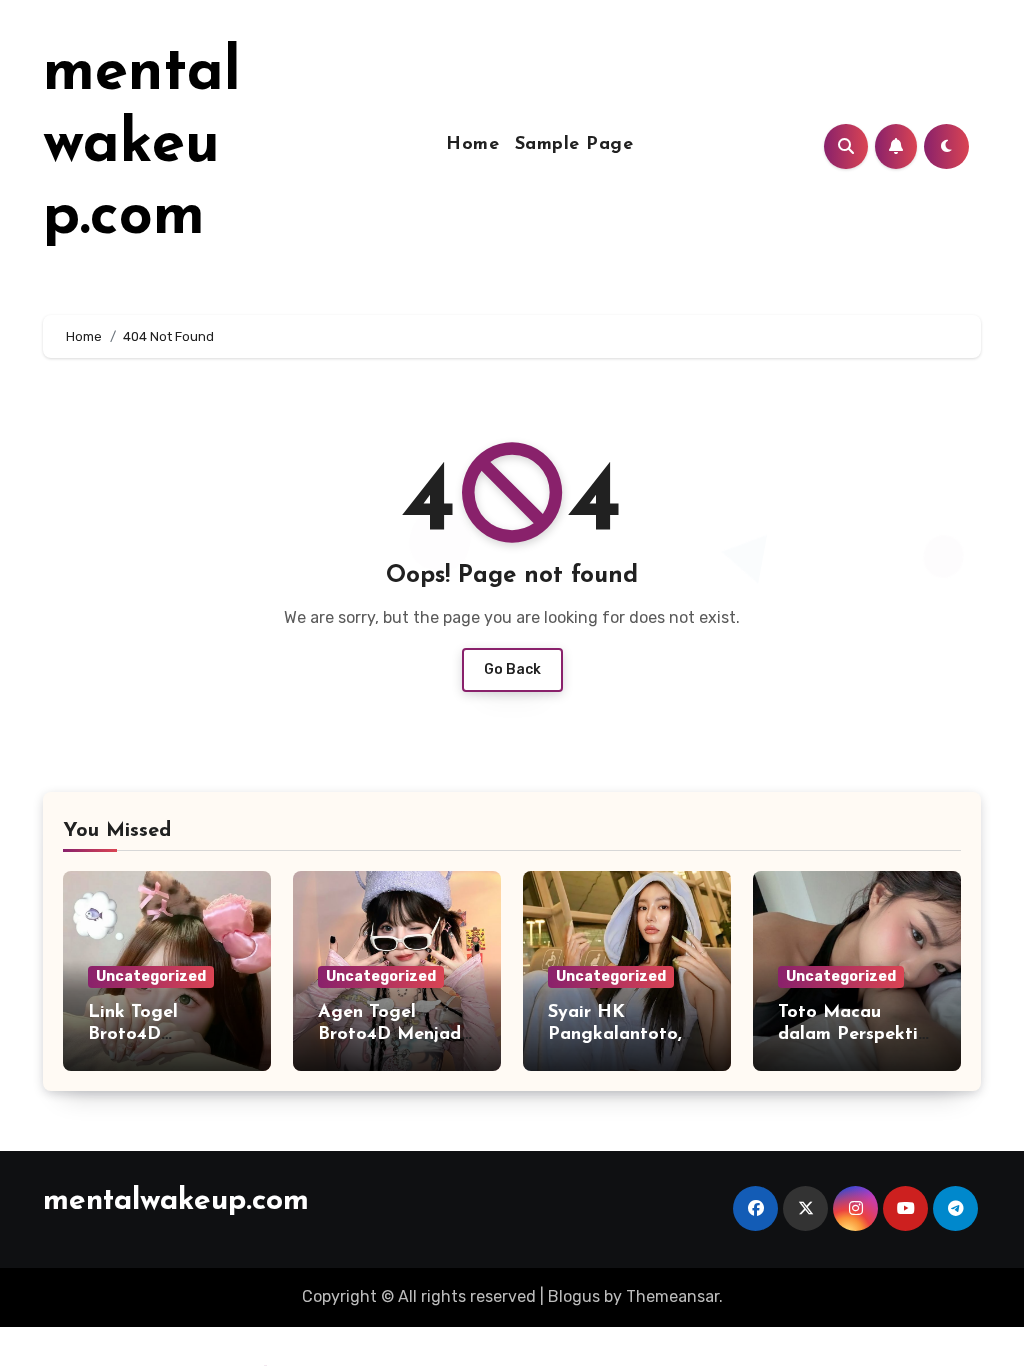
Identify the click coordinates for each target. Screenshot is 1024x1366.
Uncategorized (151, 976)
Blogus (574, 1296)
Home (472, 145)
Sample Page (574, 145)
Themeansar (672, 1296)
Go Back (512, 669)
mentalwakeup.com (142, 146)
